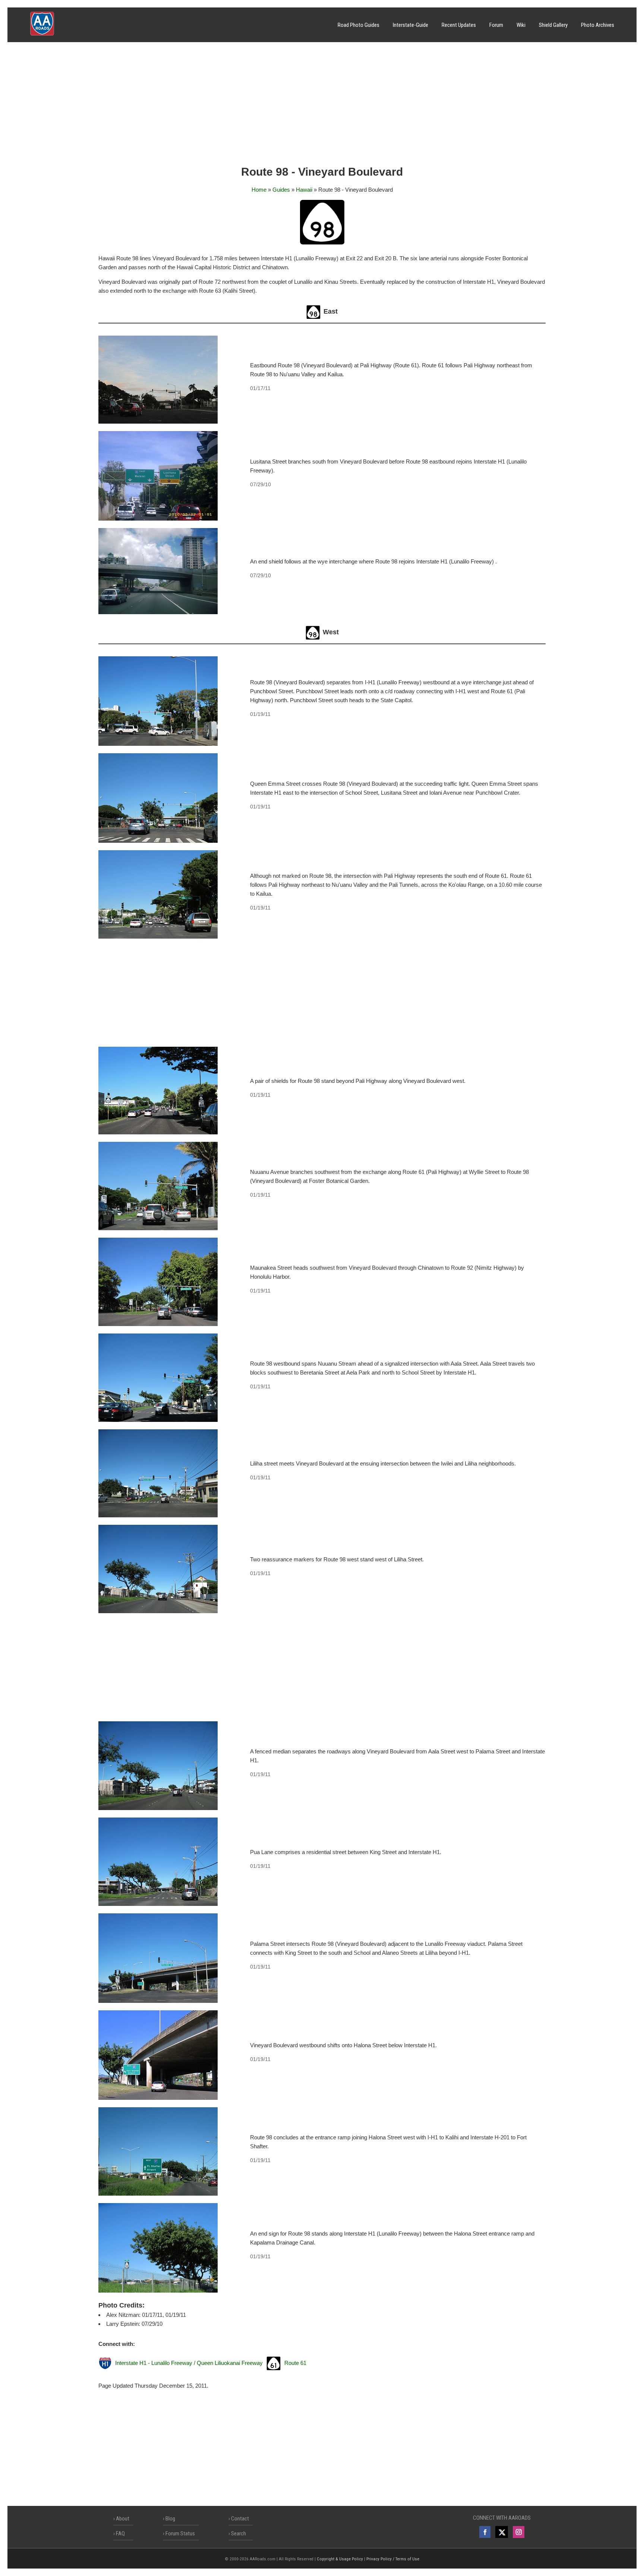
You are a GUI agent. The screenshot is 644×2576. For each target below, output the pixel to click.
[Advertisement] (322, 106)
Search (239, 2533)
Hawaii (304, 190)
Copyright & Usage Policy (340, 2559)
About (123, 2519)
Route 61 (295, 2363)
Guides (281, 190)
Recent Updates (459, 25)
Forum (496, 25)
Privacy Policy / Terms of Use (393, 2559)
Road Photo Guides (359, 25)
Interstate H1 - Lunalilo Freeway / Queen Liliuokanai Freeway (189, 2363)
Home (259, 190)
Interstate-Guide (411, 25)
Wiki (521, 25)
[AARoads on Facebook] (485, 2532)
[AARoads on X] (501, 2532)
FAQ (120, 2533)
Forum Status (180, 2533)
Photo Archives (598, 25)
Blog (170, 2519)
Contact (240, 2519)
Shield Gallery (553, 25)
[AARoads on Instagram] (519, 2532)
